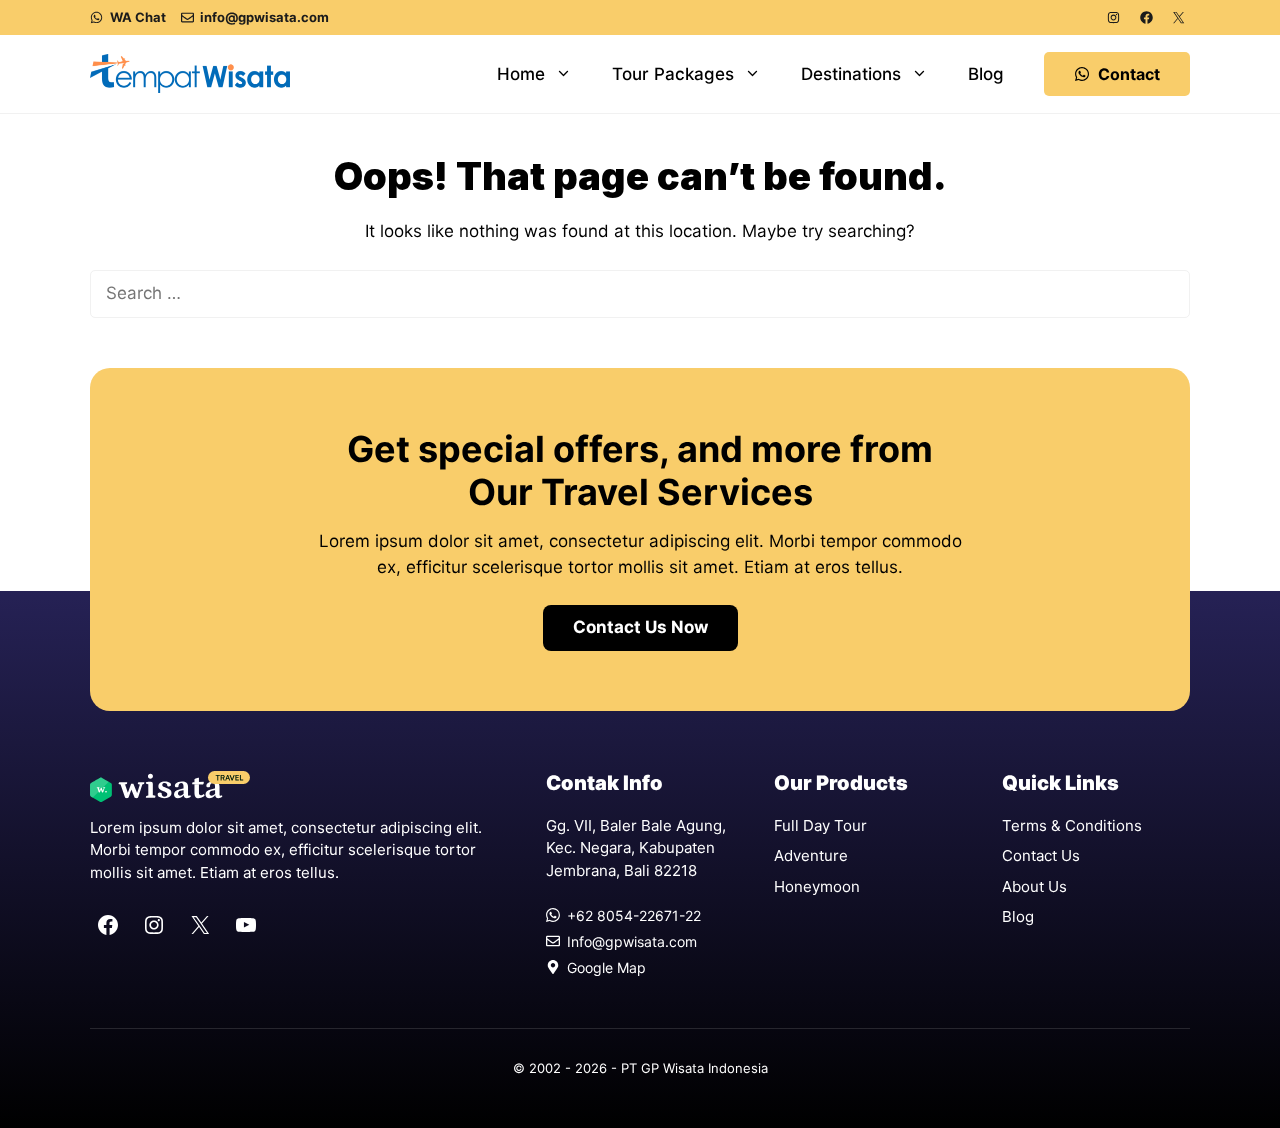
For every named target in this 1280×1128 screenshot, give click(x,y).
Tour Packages (673, 74)
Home (521, 74)
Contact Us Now (640, 627)
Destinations (851, 74)
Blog (986, 74)
